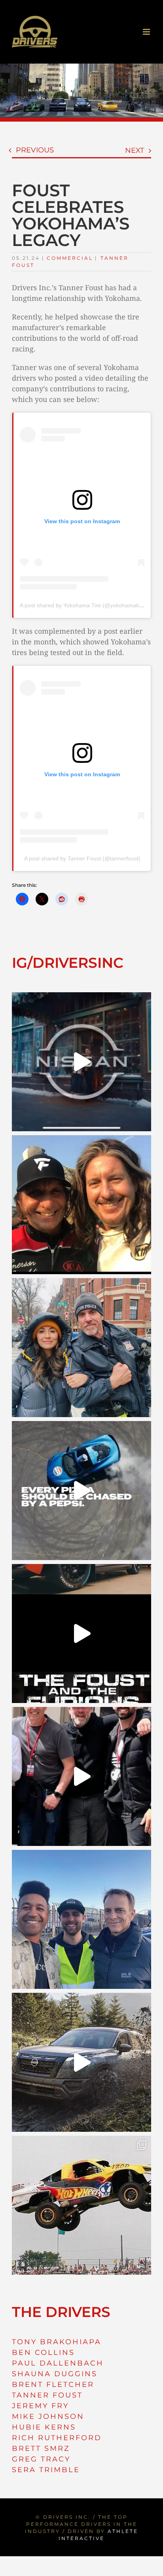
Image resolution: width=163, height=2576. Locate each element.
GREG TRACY (41, 2459)
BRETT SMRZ (41, 2448)
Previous (35, 150)
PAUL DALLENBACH (58, 2363)
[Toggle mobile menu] (147, 32)
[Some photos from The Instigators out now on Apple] (81, 1348)
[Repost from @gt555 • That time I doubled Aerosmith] (81, 1205)
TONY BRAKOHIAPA (57, 2342)
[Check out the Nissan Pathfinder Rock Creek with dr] (81, 2062)
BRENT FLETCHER (53, 2384)
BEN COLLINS (43, 2353)
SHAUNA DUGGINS (55, 2374)
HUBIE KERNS (44, 2427)
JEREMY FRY (40, 2406)
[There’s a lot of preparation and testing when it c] (81, 1776)
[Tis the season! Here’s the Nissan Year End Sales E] (81, 1062)
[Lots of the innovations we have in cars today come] (81, 1633)
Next (135, 150)
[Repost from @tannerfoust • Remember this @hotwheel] (81, 2205)
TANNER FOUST (47, 2395)
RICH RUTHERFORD (57, 2438)
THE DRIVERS (61, 2312)
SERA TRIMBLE (46, 2470)
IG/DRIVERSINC (68, 963)
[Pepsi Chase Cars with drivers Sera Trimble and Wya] (81, 1491)
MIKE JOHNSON (48, 2416)
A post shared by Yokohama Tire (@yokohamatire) (83, 605)
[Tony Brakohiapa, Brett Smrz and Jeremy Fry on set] (81, 1919)
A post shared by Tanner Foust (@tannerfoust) (82, 858)
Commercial (70, 258)
